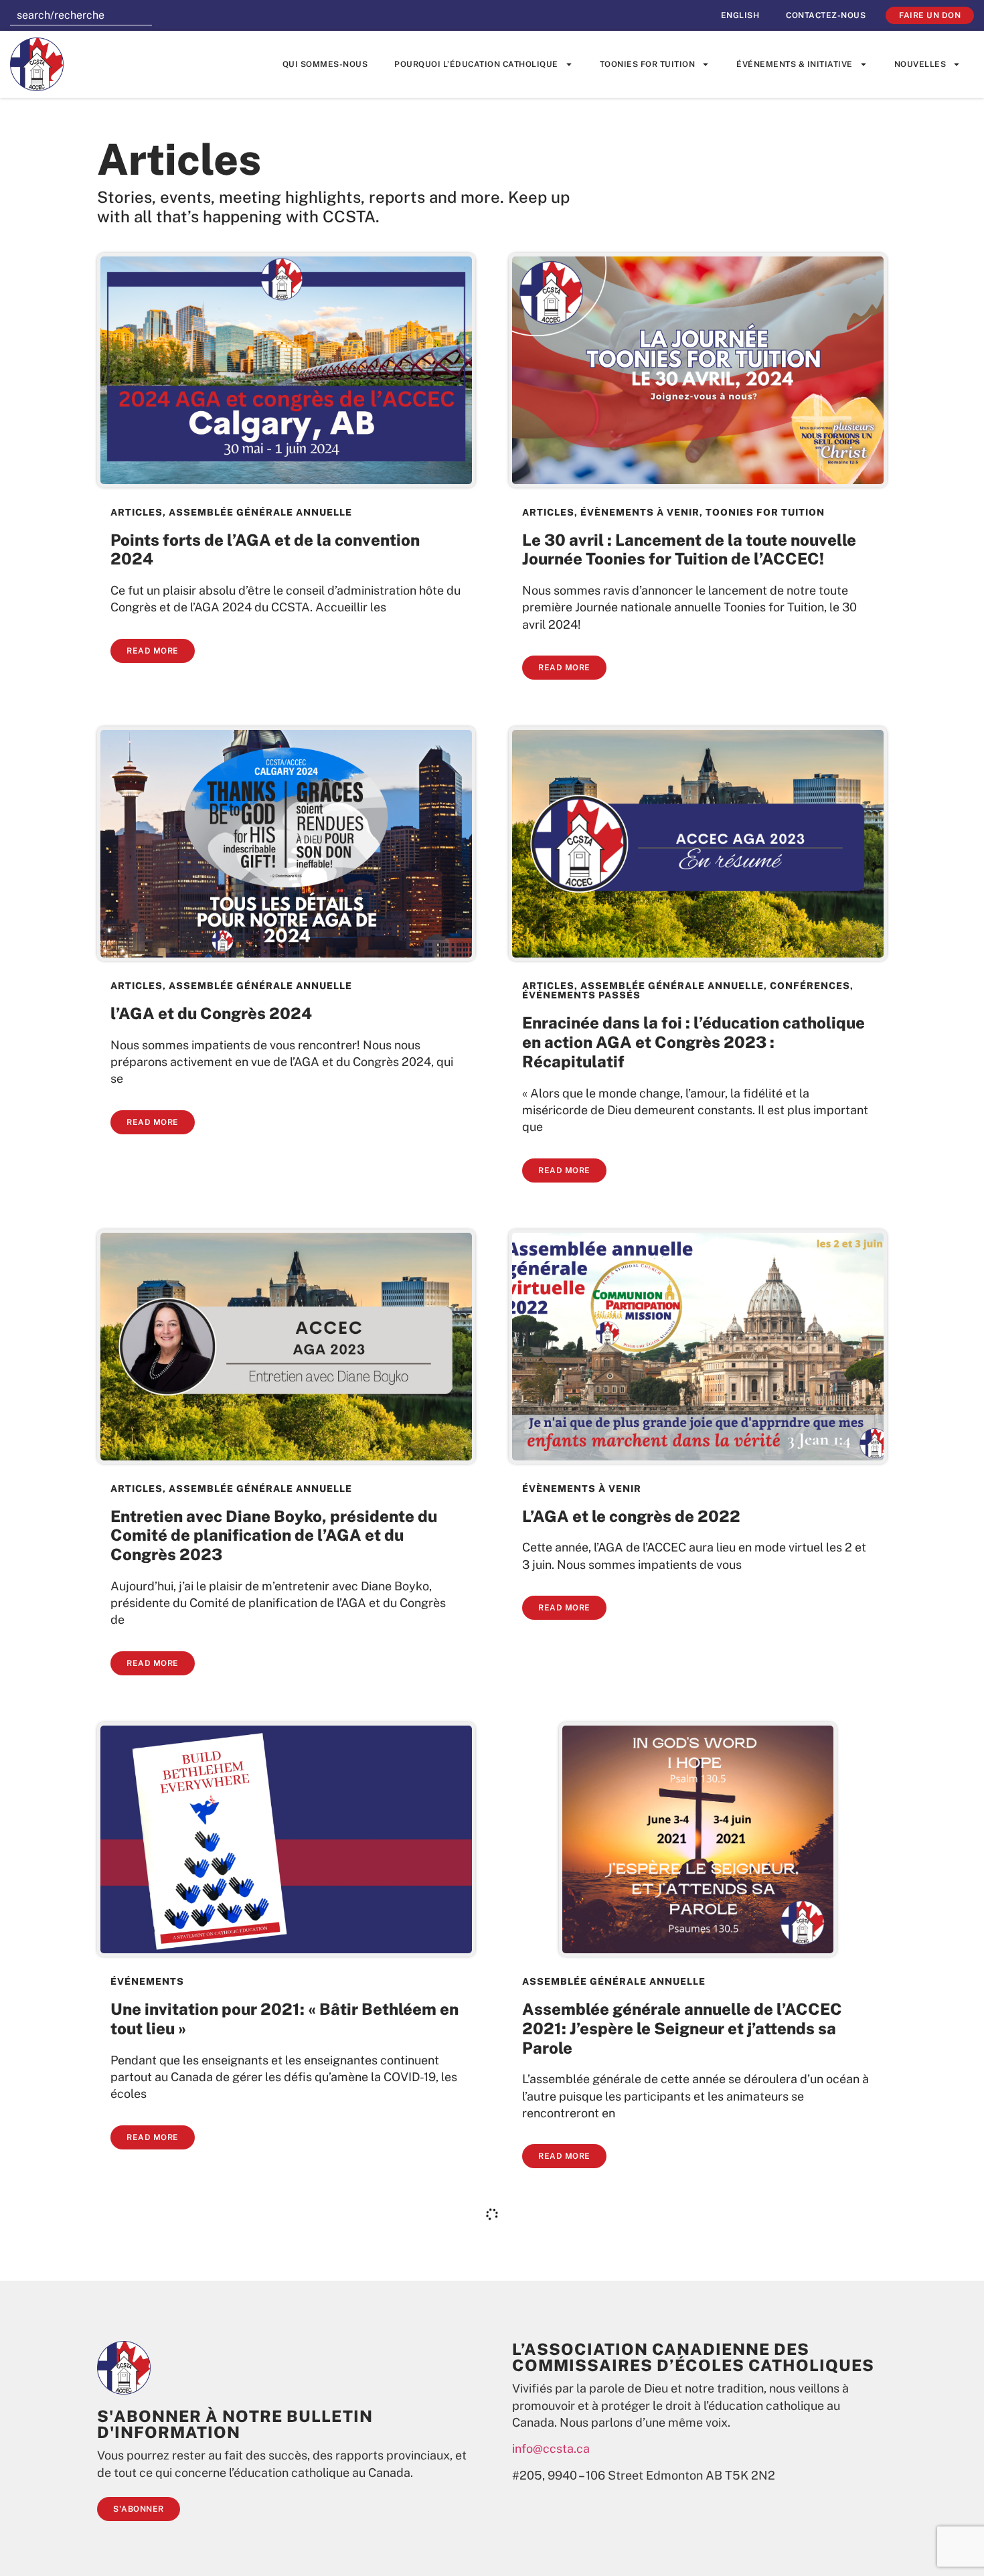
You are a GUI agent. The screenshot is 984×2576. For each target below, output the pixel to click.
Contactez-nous (826, 15)
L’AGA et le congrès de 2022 (631, 1516)
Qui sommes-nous (325, 64)
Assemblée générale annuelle (260, 512)
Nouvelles (920, 64)
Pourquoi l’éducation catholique (476, 64)
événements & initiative (795, 64)
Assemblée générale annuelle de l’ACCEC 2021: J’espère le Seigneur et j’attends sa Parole (682, 2028)
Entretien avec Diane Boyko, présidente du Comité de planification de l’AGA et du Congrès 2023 (274, 1535)
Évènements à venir (640, 512)
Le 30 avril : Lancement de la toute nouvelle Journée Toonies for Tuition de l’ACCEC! (689, 549)
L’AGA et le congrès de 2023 (220, 2502)
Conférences (810, 986)
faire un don (930, 15)
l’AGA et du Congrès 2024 (211, 1013)
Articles (137, 512)
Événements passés (581, 995)
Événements (147, 1981)
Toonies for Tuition (648, 64)
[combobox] (81, 15)
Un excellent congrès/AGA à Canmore (667, 2502)
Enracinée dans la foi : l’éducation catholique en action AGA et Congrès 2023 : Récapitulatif (693, 1042)
